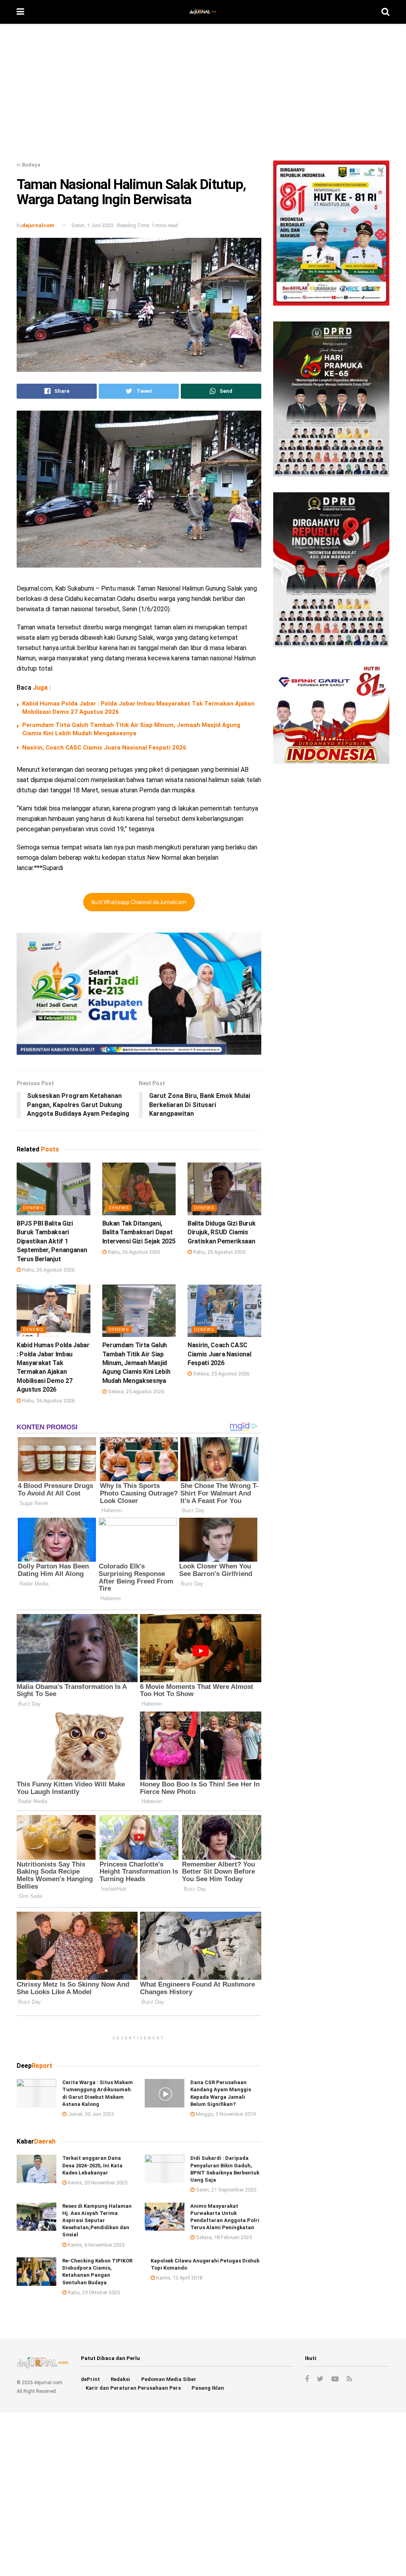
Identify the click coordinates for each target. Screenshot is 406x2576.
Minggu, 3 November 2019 (225, 2114)
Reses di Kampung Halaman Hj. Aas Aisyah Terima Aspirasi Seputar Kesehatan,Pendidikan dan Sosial (97, 2220)
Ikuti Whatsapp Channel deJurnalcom (139, 902)
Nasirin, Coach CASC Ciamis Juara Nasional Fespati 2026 (104, 748)
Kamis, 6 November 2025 (96, 2245)
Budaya (31, 165)
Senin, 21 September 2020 (225, 2190)
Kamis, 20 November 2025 (97, 2183)
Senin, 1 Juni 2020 (92, 225)
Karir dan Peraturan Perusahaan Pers (133, 2388)
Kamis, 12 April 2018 (179, 2278)
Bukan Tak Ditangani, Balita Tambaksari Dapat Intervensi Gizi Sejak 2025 (139, 1232)
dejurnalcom (38, 225)
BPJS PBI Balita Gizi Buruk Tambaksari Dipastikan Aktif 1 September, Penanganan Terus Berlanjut (52, 1241)
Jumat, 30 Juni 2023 (90, 2114)
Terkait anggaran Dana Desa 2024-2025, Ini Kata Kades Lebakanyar (92, 2165)
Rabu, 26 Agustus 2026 (48, 1270)
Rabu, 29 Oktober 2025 (93, 2292)
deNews (33, 1208)
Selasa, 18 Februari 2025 (223, 2237)
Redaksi (120, 2379)
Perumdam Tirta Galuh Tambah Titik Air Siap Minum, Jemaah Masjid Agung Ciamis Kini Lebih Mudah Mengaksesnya (136, 1363)
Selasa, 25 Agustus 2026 (135, 1391)
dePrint (90, 2379)
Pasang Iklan (208, 2388)
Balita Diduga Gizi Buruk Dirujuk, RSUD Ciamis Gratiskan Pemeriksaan (221, 1232)
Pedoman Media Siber (169, 2379)
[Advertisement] (203, 95)
